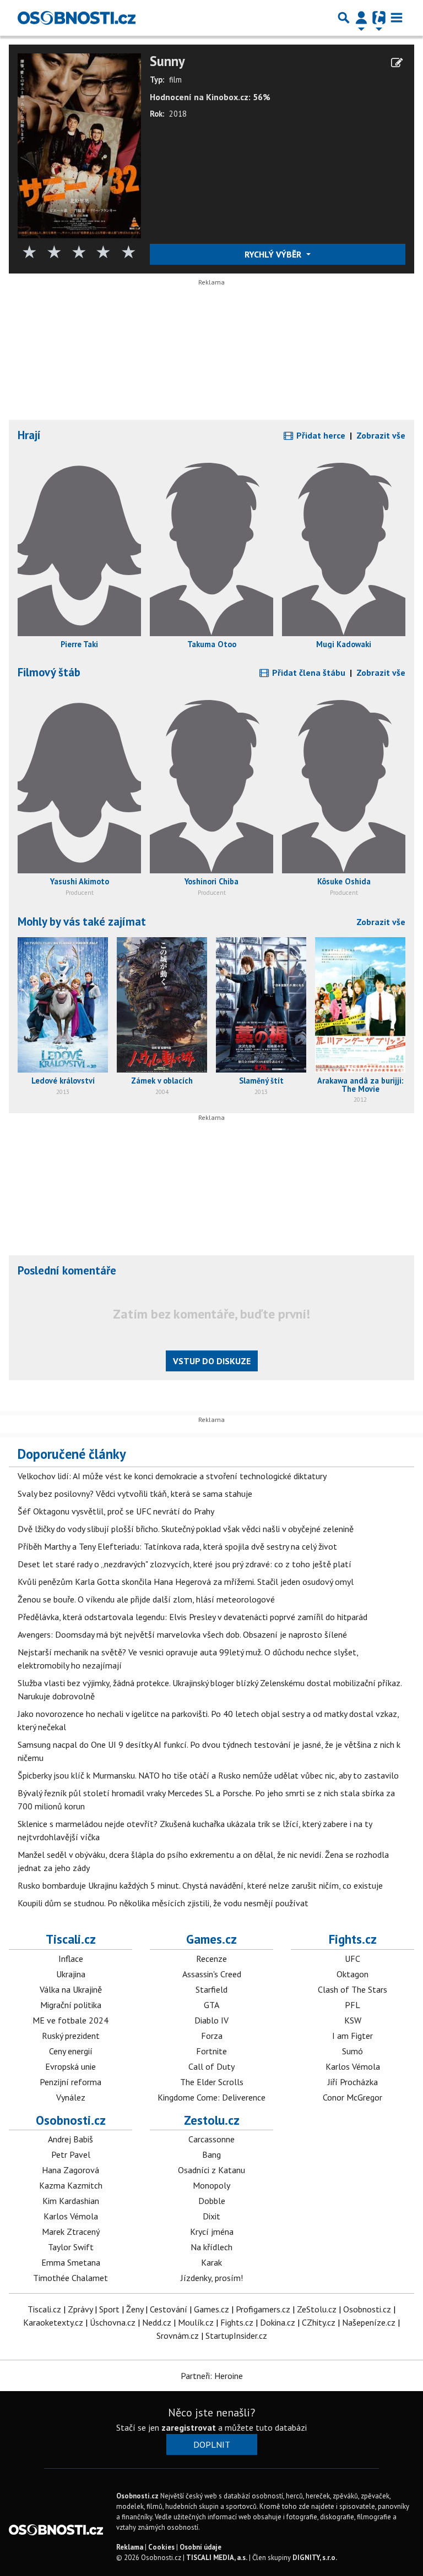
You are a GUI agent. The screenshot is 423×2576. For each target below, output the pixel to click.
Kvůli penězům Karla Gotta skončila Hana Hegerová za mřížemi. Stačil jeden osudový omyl (186, 1582)
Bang (211, 2154)
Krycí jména (212, 2232)
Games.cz (211, 1939)
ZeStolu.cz (317, 2309)
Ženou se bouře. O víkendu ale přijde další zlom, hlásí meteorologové (146, 1599)
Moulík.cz (196, 2322)
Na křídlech (211, 2247)
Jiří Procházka (353, 2082)
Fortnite (211, 2051)
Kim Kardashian (71, 2201)
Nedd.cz (157, 2322)
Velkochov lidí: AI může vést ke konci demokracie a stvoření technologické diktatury (172, 1476)
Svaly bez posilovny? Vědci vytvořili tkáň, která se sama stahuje (135, 1494)
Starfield (211, 1989)
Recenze (211, 1959)
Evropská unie (70, 2066)
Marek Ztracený (71, 2232)
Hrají (29, 435)
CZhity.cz (319, 2322)
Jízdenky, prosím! (212, 2278)
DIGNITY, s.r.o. (315, 2558)
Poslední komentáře (67, 1270)
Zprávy (80, 2309)
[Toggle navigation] (397, 18)
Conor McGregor (352, 2097)
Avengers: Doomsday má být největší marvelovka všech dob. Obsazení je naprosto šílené (182, 1634)
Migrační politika (71, 2005)
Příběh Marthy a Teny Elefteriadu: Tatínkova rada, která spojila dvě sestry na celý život (177, 1546)
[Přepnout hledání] (344, 18)
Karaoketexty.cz (53, 2322)
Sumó (352, 2051)
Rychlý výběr (274, 254)
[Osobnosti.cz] (77, 18)
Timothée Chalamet (70, 2278)
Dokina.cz (278, 2322)
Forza (212, 2036)
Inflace (71, 1959)
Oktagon (352, 1974)
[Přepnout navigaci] (361, 18)
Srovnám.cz (178, 2336)
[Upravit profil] (397, 63)
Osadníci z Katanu (211, 2170)
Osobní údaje (200, 2547)
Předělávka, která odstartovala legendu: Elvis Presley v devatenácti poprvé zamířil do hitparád (192, 1617)
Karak (211, 2262)
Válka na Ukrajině (71, 1989)
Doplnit (212, 2444)
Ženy (135, 2309)
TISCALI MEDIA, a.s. (217, 2558)
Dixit (211, 2216)
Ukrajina (71, 1974)
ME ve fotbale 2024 (70, 2020)
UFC (352, 1959)
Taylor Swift (71, 2247)
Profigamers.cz (263, 2309)
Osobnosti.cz (71, 2120)
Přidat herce (320, 435)
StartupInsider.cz (236, 2336)
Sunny (167, 61)
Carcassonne (211, 2139)
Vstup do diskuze (212, 1361)
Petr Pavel (71, 2154)
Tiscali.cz (71, 1939)
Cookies (161, 2547)
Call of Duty (211, 2066)
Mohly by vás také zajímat (82, 921)
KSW (353, 2020)
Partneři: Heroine (212, 2376)
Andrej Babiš (70, 2139)
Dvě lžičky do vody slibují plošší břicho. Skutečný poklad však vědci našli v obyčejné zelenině (186, 1529)
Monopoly (211, 2185)
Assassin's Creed (212, 1974)
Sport (109, 2309)
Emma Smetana (71, 2262)
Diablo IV (211, 2020)
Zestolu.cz (212, 2120)
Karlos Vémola (353, 2066)
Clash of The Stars (352, 1989)
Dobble (212, 2201)
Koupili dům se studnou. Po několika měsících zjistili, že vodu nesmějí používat (163, 1903)
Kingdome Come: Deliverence (211, 2097)
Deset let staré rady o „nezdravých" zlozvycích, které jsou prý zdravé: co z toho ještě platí (185, 1564)
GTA (211, 2005)
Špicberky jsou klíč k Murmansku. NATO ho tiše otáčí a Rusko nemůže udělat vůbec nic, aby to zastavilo (208, 1775)
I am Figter (352, 2036)
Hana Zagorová (70, 2170)
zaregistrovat (189, 2427)
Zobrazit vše (381, 435)
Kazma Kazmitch (71, 2185)
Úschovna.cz (113, 2322)
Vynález (71, 2097)
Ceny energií (71, 2051)
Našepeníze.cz (369, 2322)
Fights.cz (353, 1939)
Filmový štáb (49, 672)
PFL (352, 2005)
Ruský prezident (71, 2036)
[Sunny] (79, 145)
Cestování (169, 2309)
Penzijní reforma (70, 2082)
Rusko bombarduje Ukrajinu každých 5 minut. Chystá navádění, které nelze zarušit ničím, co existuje (200, 1885)
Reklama (130, 2547)
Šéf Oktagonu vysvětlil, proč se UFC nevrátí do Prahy (116, 1511)
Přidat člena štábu (308, 672)
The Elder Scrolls (212, 2082)
